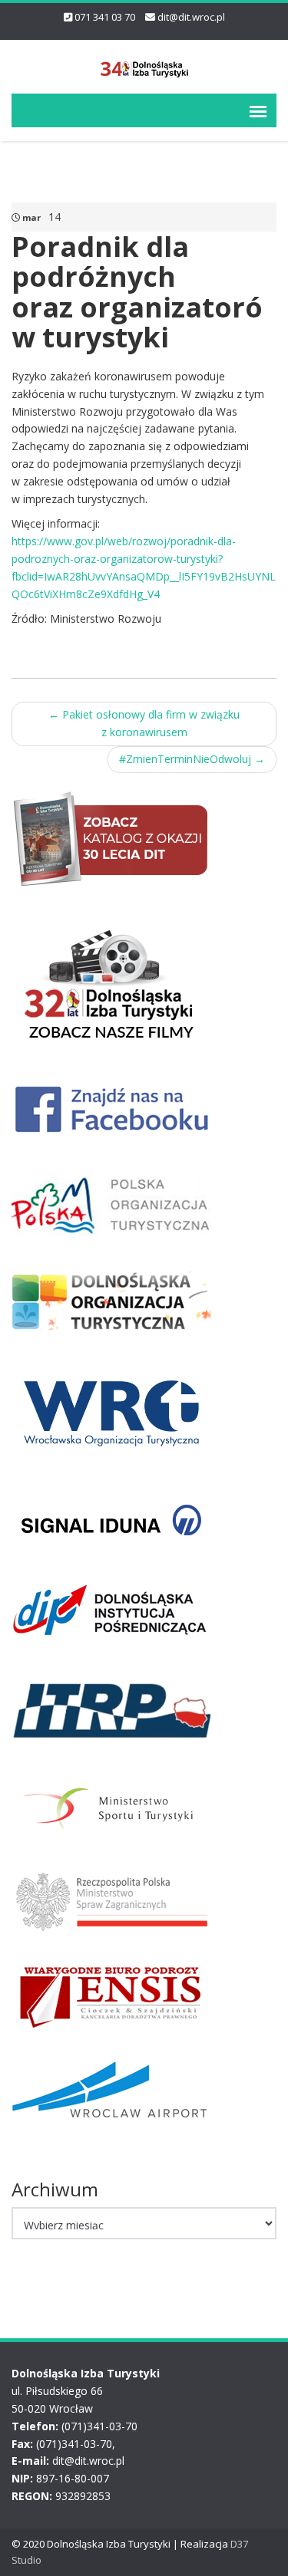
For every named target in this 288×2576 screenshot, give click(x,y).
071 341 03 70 (105, 17)
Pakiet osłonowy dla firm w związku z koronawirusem (144, 723)
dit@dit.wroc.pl (191, 17)
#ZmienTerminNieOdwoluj (192, 759)
